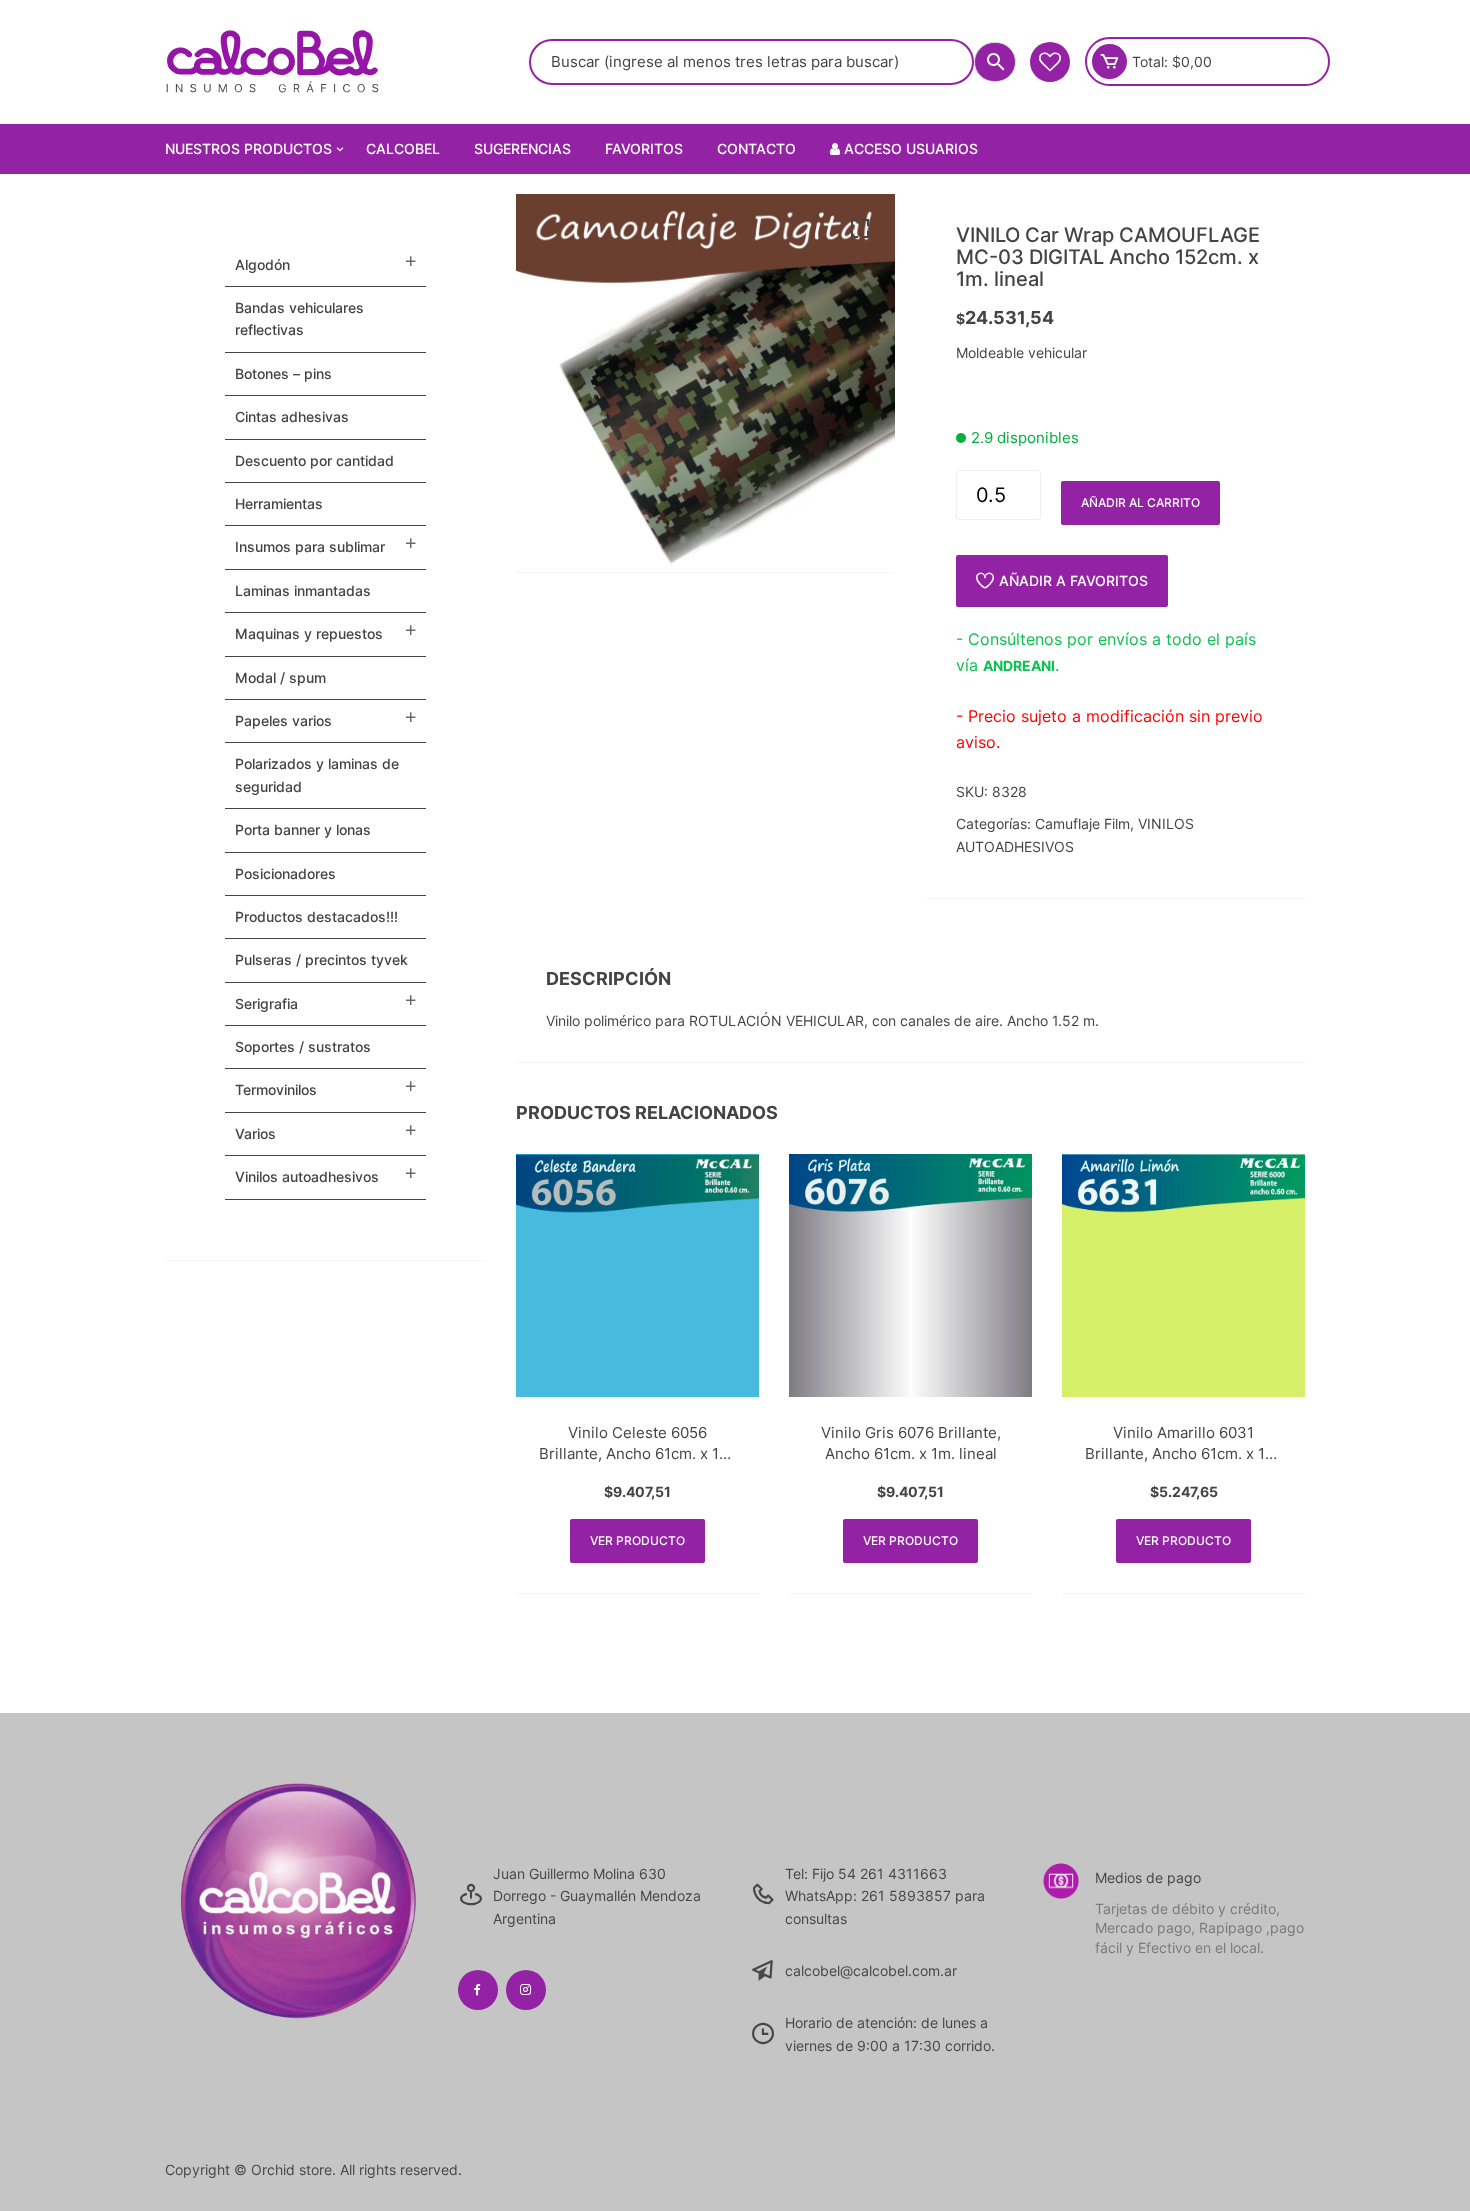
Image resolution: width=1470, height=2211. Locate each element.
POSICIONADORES (285, 873)
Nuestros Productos (248, 148)
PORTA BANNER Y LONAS (303, 829)
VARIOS (255, 1133)
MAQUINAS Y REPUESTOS (309, 633)
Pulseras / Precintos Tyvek (321, 959)
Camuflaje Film (1082, 823)
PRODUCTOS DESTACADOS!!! (316, 916)
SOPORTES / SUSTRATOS (303, 1046)
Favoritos (644, 148)
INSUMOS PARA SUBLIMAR (310, 546)
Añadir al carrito (1140, 502)
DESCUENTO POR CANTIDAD (314, 460)
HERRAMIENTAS (279, 503)
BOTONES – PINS (283, 373)
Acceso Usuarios (909, 148)
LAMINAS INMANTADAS (303, 590)
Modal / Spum (280, 677)
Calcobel (403, 148)
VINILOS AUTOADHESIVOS (307, 1176)
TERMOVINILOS (276, 1089)
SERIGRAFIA (266, 1003)
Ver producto (637, 1540)
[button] (860, 229)
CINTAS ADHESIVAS (292, 416)
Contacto (756, 148)
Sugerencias (522, 148)
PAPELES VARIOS (283, 720)
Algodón (262, 264)
